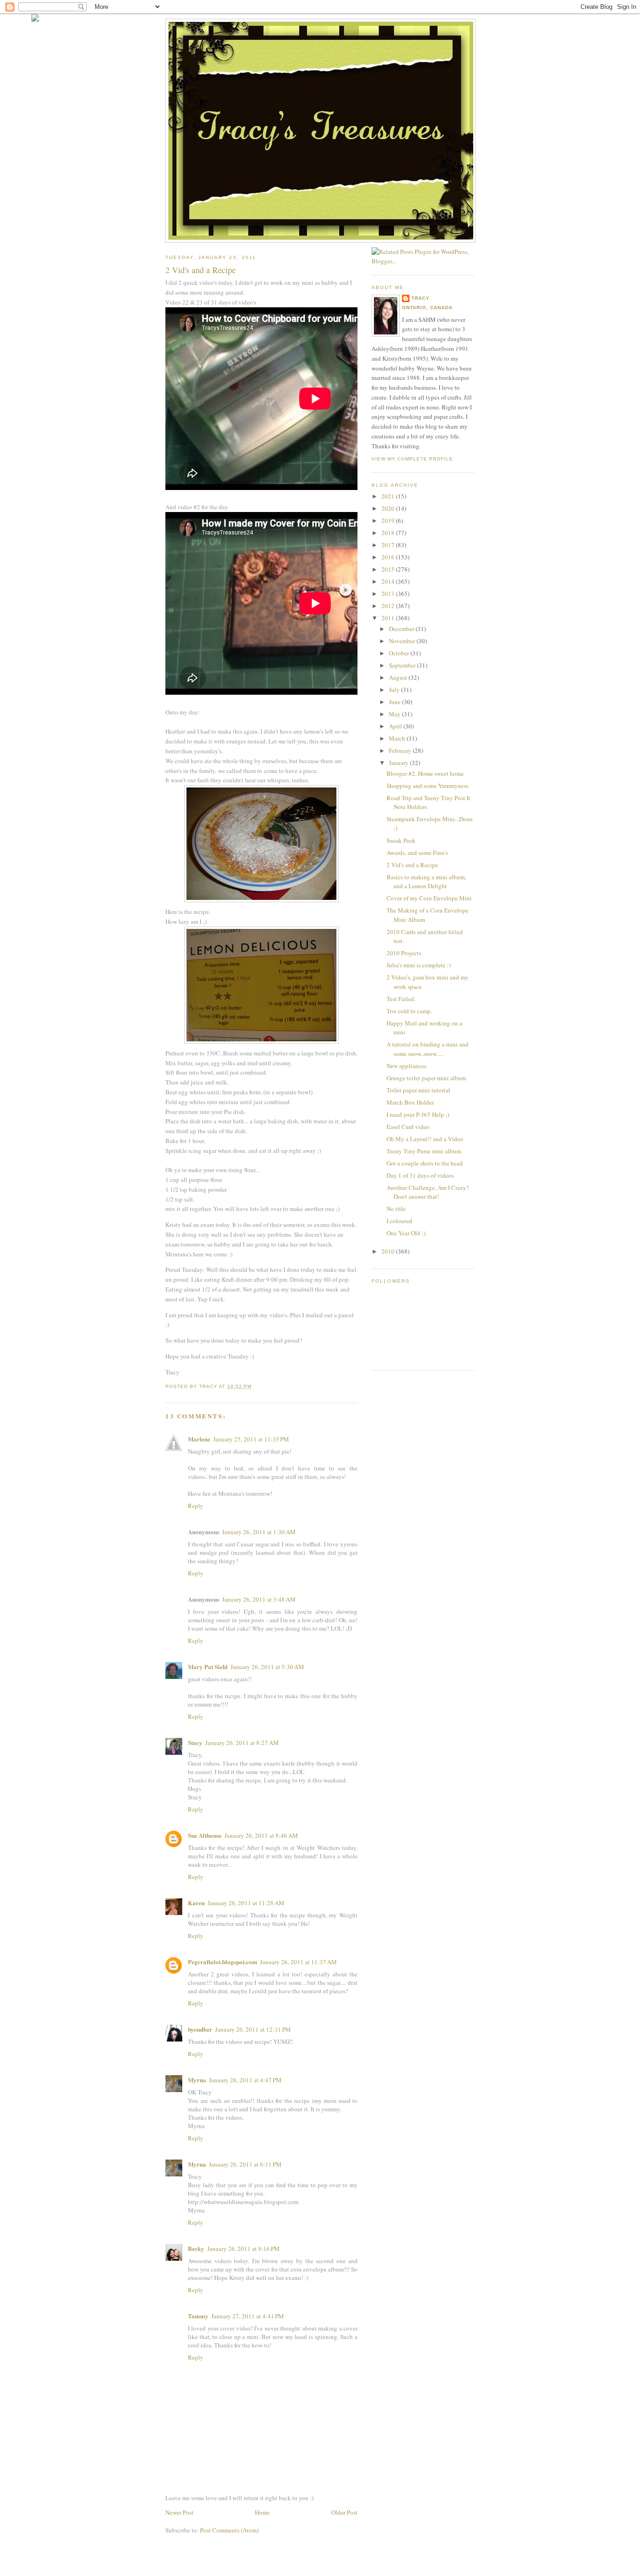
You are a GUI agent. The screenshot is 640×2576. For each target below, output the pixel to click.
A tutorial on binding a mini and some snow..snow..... (428, 1049)
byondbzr (200, 2029)
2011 (389, 618)
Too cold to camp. (409, 1011)
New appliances (406, 1066)
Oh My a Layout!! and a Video (425, 1139)
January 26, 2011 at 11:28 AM (246, 1903)
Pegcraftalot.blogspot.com (223, 1962)
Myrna (197, 2080)
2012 (389, 606)
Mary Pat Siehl (208, 1667)
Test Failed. (401, 999)
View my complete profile (412, 459)
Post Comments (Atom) (229, 2530)
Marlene (199, 1439)
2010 (389, 1251)
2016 (389, 557)
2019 (389, 520)
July (395, 690)
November (403, 641)
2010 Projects (404, 953)
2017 (389, 545)
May (395, 714)
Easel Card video (408, 1127)
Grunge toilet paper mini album (426, 1078)
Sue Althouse (205, 1835)
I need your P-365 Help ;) (418, 1114)
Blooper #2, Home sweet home (425, 773)
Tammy (198, 2316)
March (398, 738)
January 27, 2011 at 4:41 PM (248, 2316)
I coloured (399, 1221)
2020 (389, 508)
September (403, 665)
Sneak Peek (401, 840)
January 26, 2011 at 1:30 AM (259, 1532)
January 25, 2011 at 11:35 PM (251, 1439)
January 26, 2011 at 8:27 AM (242, 1743)
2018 (389, 533)
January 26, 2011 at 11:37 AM (298, 1962)
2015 (389, 569)
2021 (389, 496)
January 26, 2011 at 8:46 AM (261, 1835)
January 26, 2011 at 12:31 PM (253, 2029)
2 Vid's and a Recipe (412, 865)
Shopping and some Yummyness (428, 786)
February (401, 750)
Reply (196, 1506)
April (396, 726)
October (400, 653)
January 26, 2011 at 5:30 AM (267, 1667)
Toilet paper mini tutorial (418, 1090)
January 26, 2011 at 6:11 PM (245, 2164)
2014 (389, 581)
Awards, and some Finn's (417, 853)
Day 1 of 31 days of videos (420, 1175)
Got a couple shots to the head (425, 1163)
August (399, 677)
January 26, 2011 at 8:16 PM (243, 2249)
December (402, 629)
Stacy (195, 1742)
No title (396, 1209)
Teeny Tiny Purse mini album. (424, 1151)
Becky (196, 2248)
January (399, 763)
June (395, 702)
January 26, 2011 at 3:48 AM (259, 1599)
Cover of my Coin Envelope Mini (429, 898)
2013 (389, 594)
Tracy (420, 298)
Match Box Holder (410, 1102)
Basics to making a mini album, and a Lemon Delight (426, 882)
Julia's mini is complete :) (419, 965)
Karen (196, 1903)
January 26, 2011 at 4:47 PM (245, 2080)
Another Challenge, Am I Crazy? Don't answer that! (428, 1192)
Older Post (344, 2512)
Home (262, 2512)
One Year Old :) (406, 1233)
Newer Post (179, 2512)
